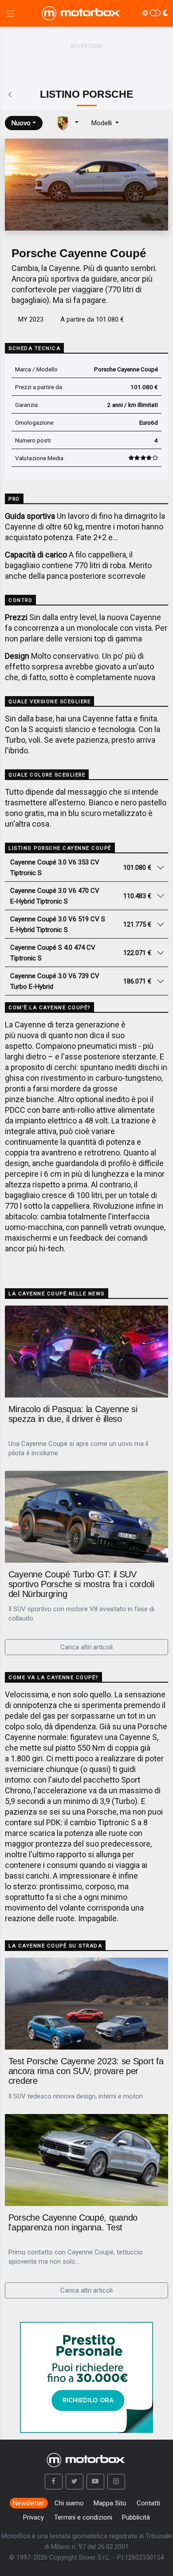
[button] (54, 2482)
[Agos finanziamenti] (86, 2373)
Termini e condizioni (83, 2517)
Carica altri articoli (86, 1647)
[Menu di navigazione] (10, 14)
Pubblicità (136, 2517)
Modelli (102, 123)
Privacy (33, 2517)
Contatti (148, 2503)
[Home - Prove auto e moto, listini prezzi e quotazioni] (82, 13)
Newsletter (29, 2503)
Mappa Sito (110, 2503)
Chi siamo (69, 2503)
